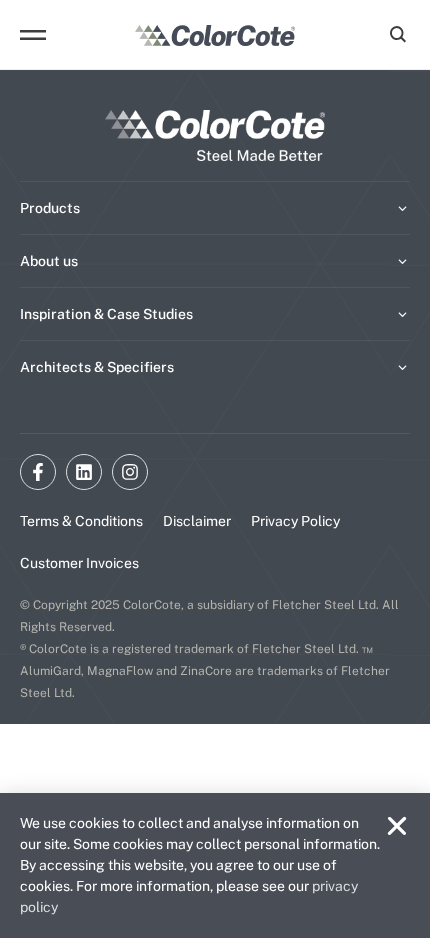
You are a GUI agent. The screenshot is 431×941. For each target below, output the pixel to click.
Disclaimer (197, 521)
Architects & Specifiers (97, 367)
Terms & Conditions (81, 521)
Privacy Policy (295, 521)
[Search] (395, 35)
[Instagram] (130, 472)
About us (49, 261)
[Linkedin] (84, 472)
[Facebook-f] (38, 472)
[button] (397, 826)
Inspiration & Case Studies (106, 314)
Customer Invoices (79, 563)
